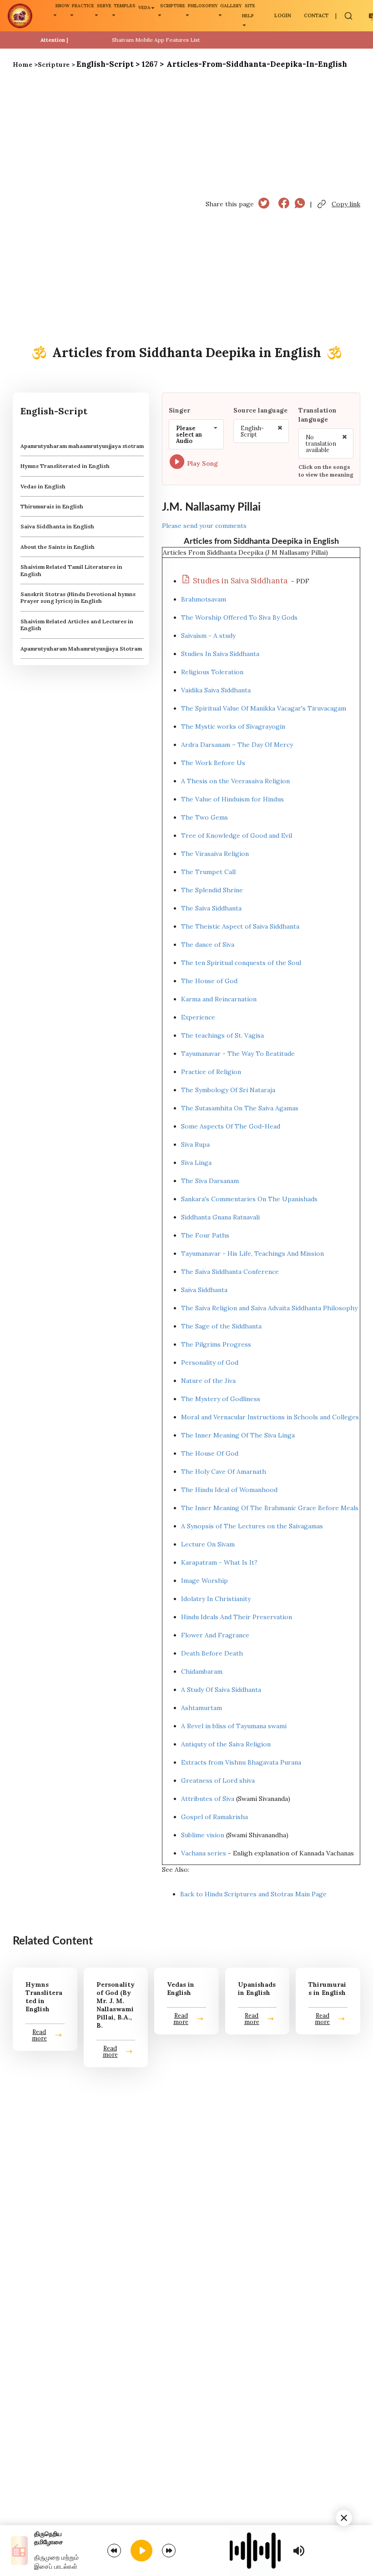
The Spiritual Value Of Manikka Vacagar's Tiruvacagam (264, 708)
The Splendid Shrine (212, 890)
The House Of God (210, 1453)
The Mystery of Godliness (221, 1399)
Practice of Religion (211, 1072)
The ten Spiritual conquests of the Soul (241, 963)
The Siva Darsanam (210, 1181)
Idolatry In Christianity (216, 1599)
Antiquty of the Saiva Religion (226, 1744)
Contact (316, 15)
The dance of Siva (208, 945)
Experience (198, 1017)
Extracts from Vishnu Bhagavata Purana (241, 1762)
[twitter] (264, 204)
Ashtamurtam (202, 1708)
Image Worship (204, 1581)
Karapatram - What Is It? (219, 1562)
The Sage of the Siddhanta (221, 1326)
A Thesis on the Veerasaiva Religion (235, 781)
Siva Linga (196, 1163)
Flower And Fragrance (215, 1635)
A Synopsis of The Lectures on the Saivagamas (252, 1526)
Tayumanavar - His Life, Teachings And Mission (252, 1253)
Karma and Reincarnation (219, 999)
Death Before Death (212, 1653)
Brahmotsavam (204, 599)
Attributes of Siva (208, 1799)
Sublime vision (203, 1835)
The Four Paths (205, 1235)
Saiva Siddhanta (204, 1290)
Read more (39, 2035)
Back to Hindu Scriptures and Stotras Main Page (253, 1894)
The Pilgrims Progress (216, 1344)
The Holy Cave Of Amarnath (224, 1472)
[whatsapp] (300, 204)
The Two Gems (204, 817)
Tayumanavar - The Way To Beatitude (238, 1054)
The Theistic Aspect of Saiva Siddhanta (240, 926)
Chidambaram (202, 1671)
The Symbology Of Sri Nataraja (228, 1090)
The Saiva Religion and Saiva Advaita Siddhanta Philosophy (269, 1308)
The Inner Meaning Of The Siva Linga (238, 1435)
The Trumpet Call (208, 872)
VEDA (144, 7)
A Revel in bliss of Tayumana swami (234, 1726)
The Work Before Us (213, 763)
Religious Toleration (212, 672)
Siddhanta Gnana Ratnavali (220, 1217)
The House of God (209, 981)
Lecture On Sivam (208, 1544)
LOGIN (283, 15)
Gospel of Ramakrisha (214, 1817)
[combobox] (196, 434)
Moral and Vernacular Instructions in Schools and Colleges (270, 1417)
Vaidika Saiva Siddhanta (216, 690)
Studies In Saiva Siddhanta (220, 654)
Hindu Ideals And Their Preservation (237, 1617)
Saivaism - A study (208, 636)
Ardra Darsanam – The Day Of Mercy (237, 745)
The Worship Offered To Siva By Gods (239, 617)
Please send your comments (204, 526)
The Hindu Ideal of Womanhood (229, 1490)
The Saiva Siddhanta (211, 908)
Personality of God (210, 1363)
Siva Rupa (195, 1144)
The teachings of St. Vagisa (222, 1035)
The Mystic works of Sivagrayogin (233, 726)
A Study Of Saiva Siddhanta (221, 1690)
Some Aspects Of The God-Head (231, 1126)
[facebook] (284, 204)
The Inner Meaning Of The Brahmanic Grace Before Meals (270, 1508)
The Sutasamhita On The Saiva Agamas (240, 1108)
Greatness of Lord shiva (218, 1780)
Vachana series (204, 1853)
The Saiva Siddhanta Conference (230, 1272)
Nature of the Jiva (208, 1381)
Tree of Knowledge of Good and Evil (237, 835)
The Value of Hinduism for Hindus (232, 799)
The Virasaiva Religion (215, 854)
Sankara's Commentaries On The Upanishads (249, 1199)
